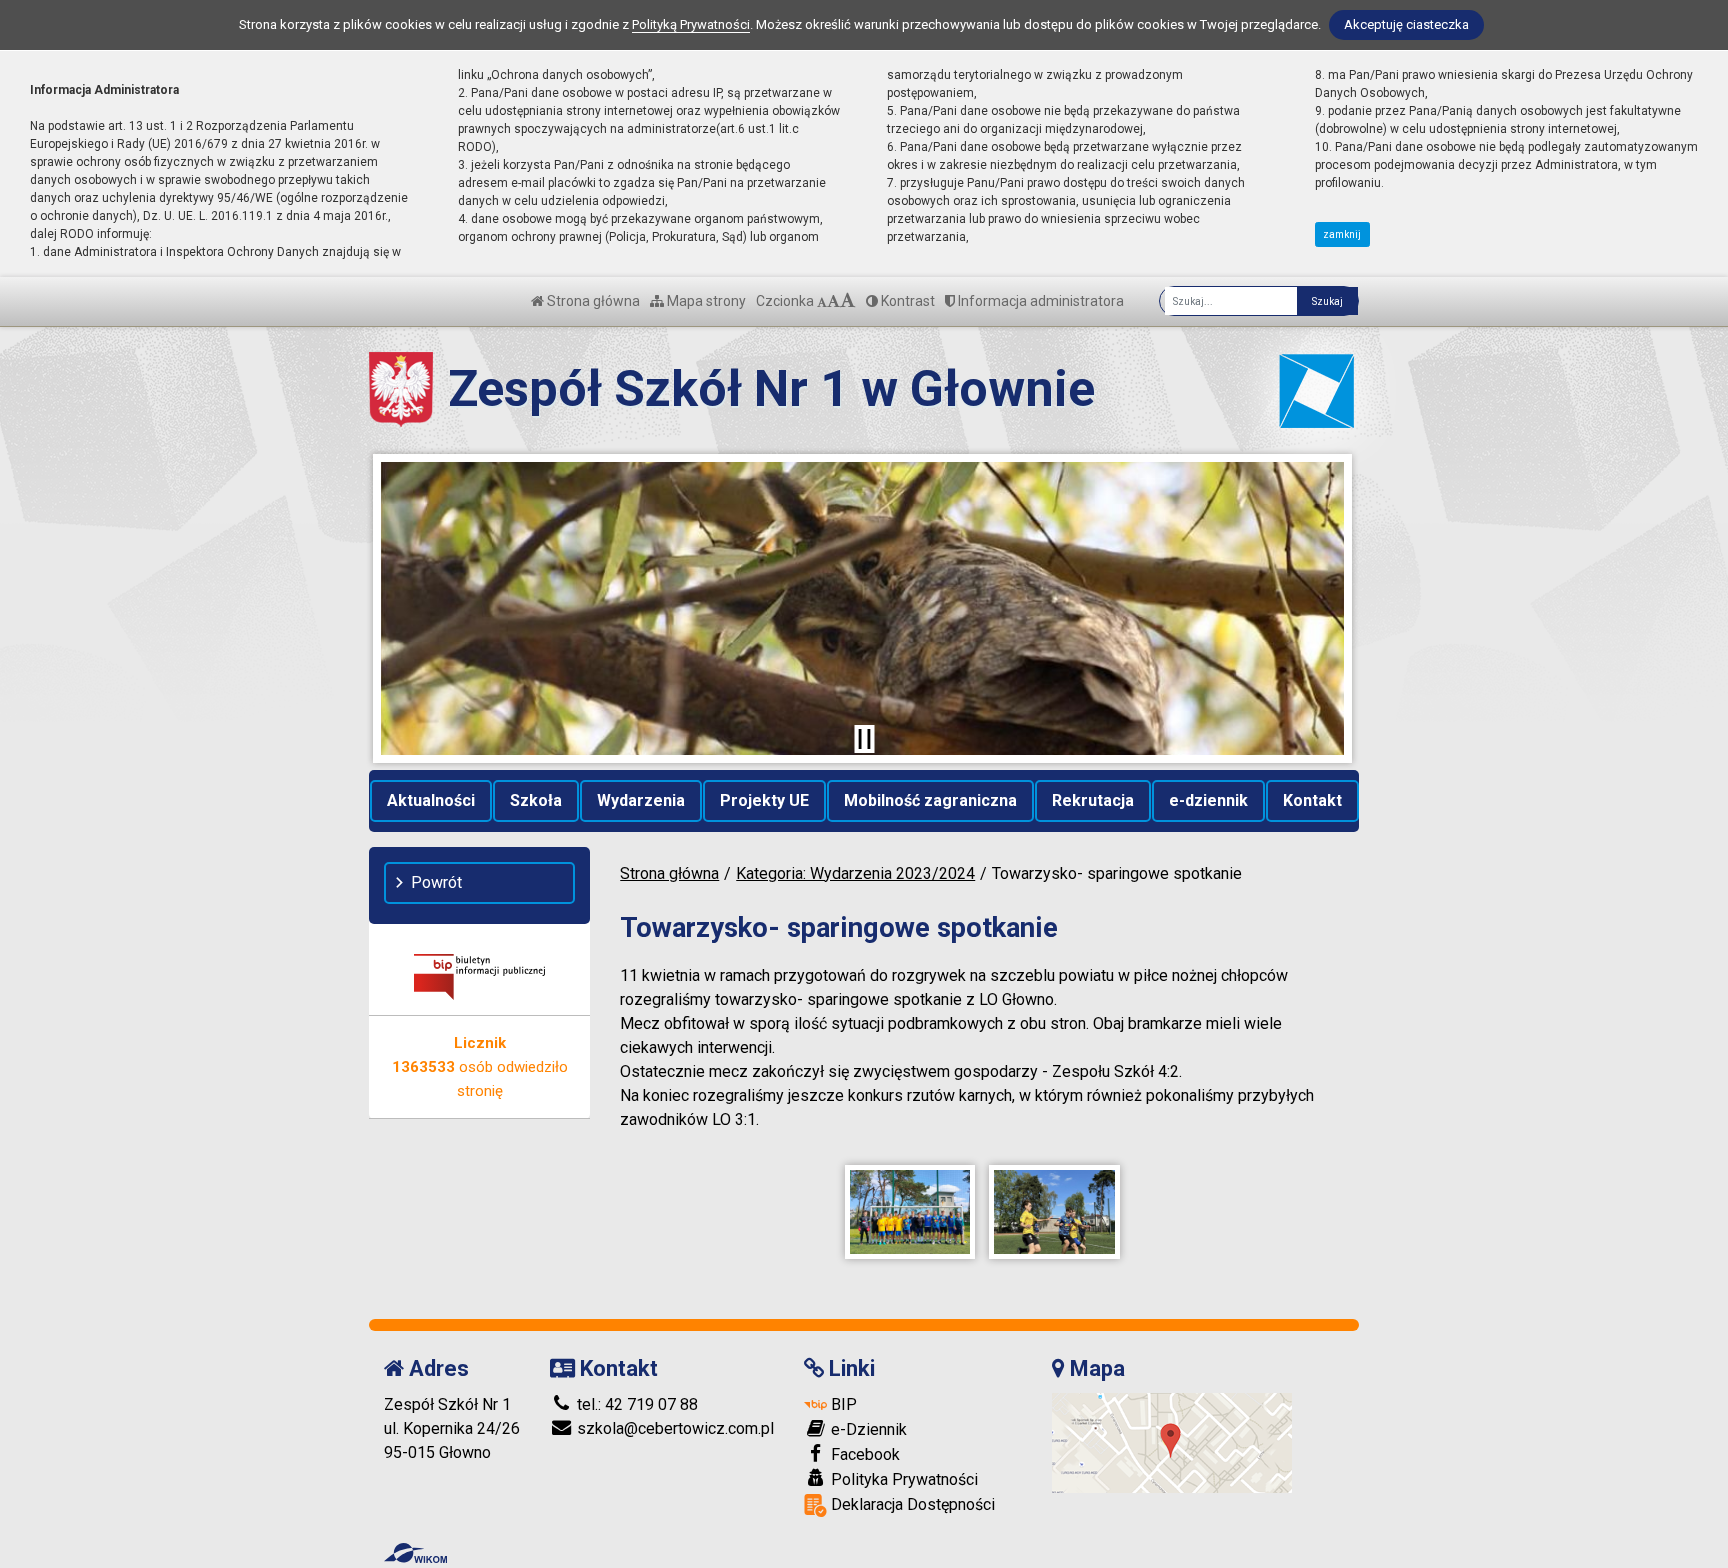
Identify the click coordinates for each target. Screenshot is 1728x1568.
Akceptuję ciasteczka (1406, 24)
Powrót (436, 882)
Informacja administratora (1039, 301)
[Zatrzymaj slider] (864, 739)
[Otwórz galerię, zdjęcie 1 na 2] (910, 1212)
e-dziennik (1208, 800)
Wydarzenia (641, 800)
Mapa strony (705, 301)
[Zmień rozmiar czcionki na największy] (848, 301)
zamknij (1342, 234)
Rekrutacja (1093, 800)
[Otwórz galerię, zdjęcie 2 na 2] (1054, 1212)
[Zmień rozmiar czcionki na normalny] (822, 301)
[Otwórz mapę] (1172, 1441)
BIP (842, 1404)
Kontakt (1312, 800)
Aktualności (431, 800)
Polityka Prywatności (902, 1479)
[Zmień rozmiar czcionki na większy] (833, 301)
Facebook (863, 1454)
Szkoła (536, 800)
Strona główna (592, 301)
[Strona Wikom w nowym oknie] (415, 1553)
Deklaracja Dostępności (911, 1504)
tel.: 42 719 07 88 (635, 1404)
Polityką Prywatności (691, 24)
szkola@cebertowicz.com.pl (673, 1428)
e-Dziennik (867, 1429)
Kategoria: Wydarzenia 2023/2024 (855, 873)
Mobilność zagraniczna (930, 800)
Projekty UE (764, 800)
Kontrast (906, 301)
